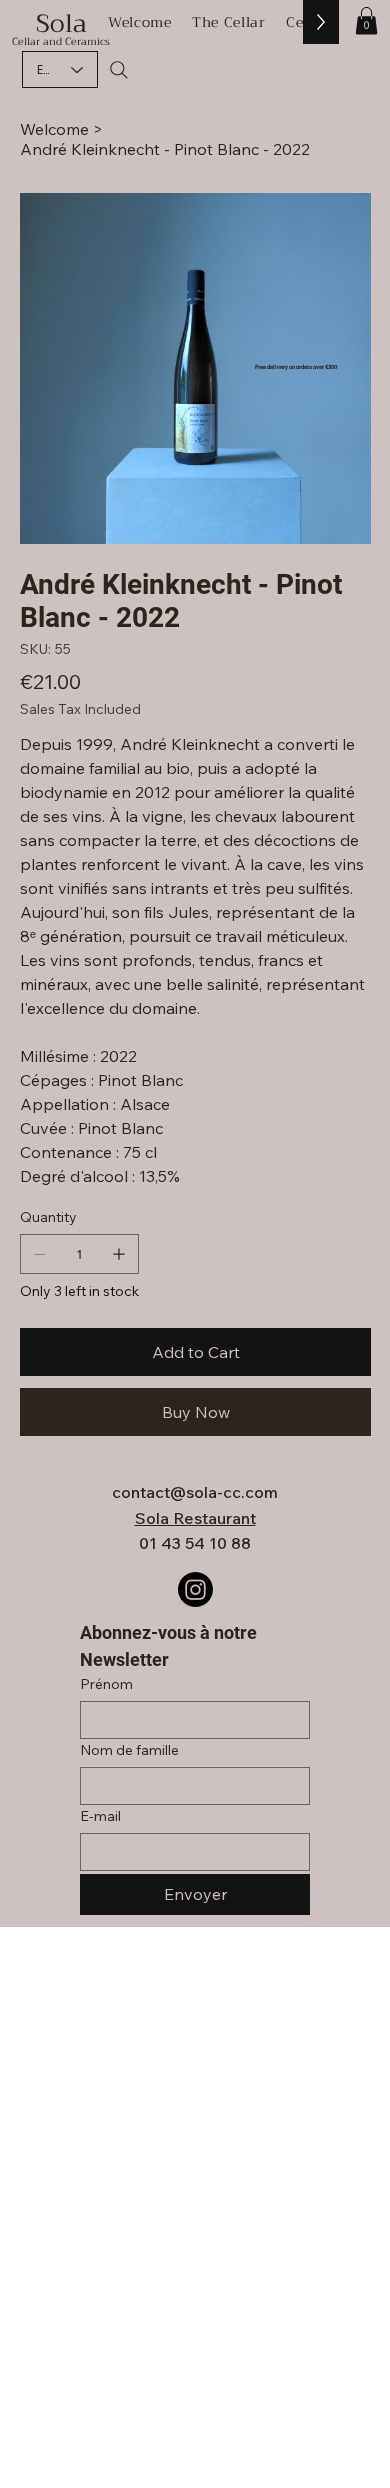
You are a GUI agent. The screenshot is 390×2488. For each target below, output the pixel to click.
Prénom (106, 1684)
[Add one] (119, 1254)
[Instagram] (195, 1589)
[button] (366, 20)
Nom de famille (129, 1750)
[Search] (119, 70)
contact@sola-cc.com (195, 1492)
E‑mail (100, 1816)
